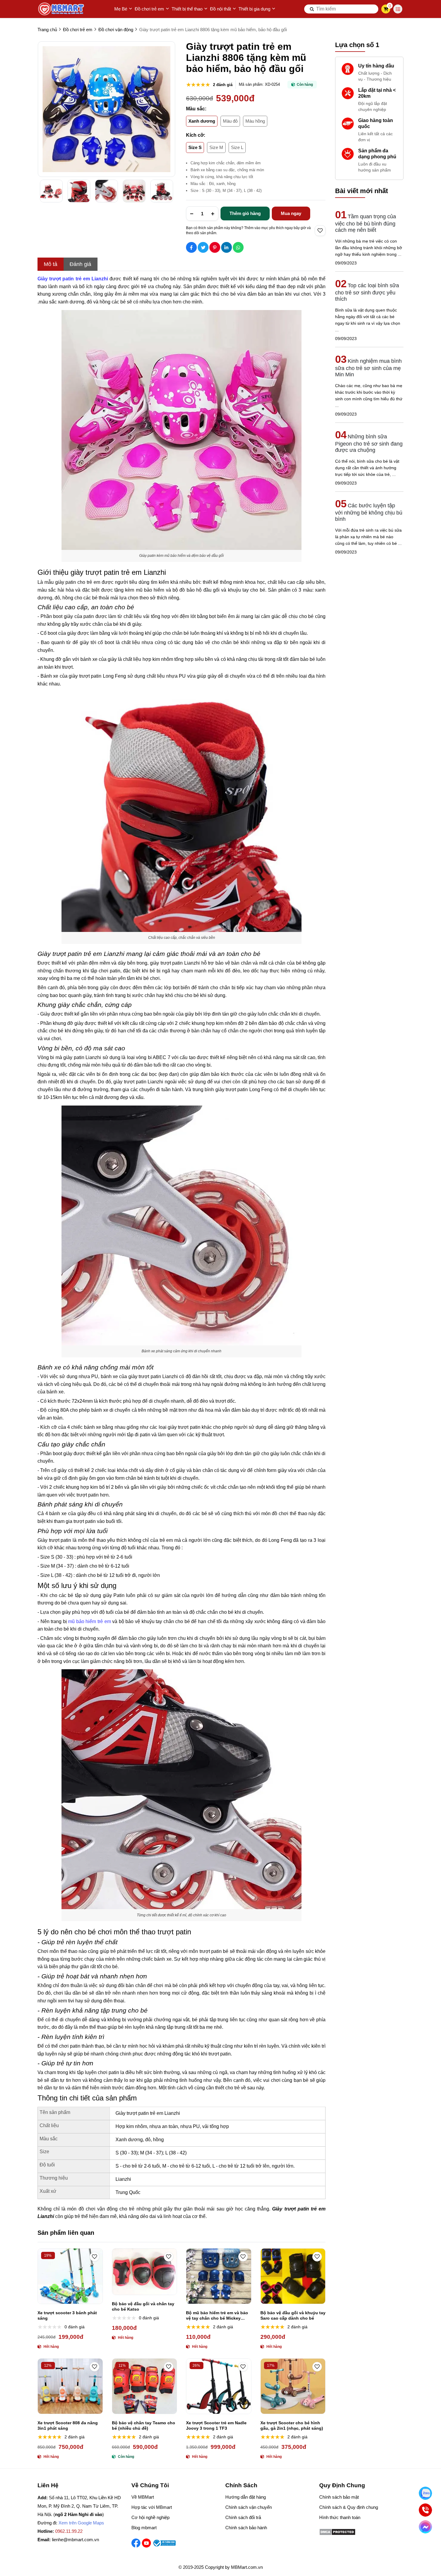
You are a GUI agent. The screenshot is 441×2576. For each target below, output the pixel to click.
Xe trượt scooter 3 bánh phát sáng (67, 2315)
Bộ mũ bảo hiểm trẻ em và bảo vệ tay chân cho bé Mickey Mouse (217, 2316)
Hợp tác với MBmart (152, 2507)
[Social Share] (191, 247)
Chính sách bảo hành (246, 2528)
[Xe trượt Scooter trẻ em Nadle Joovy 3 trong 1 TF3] (219, 2386)
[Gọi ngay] (425, 2510)
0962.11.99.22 (69, 2531)
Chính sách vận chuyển (249, 2507)
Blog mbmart (144, 2528)
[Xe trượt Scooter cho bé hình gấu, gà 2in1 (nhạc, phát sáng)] (293, 2386)
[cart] (386, 9)
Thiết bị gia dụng (254, 9)
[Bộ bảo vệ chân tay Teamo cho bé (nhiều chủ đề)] (145, 2386)
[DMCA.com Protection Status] (337, 2534)
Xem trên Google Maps (81, 2523)
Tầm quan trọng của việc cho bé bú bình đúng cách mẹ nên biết (366, 223)
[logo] (61, 9)
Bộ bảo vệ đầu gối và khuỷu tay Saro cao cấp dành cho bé (293, 2315)
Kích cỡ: (196, 135)
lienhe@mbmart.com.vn (75, 2540)
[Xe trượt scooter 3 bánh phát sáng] (70, 2276)
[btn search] (312, 9)
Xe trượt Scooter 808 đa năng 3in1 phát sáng (68, 2425)
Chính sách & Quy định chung (349, 2507)
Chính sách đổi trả (243, 2517)
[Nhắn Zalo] (425, 2493)
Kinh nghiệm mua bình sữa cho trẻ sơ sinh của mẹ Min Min (368, 368)
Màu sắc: (196, 109)
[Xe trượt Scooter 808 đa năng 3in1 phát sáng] (70, 2386)
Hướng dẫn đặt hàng (246, 2497)
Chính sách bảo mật (339, 2497)
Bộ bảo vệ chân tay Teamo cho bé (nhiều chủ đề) (144, 2425)
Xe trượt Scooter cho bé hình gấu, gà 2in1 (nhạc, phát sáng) (292, 2425)
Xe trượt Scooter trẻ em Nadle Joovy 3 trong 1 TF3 (216, 2425)
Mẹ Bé (121, 9)
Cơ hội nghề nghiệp (150, 2517)
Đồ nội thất (220, 9)
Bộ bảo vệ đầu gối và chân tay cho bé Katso (143, 2306)
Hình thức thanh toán (340, 2517)
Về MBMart (143, 2497)
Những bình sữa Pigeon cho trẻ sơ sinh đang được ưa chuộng (369, 443)
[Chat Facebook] (425, 2527)
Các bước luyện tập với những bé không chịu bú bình (369, 512)
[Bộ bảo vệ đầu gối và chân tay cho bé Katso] (145, 2272)
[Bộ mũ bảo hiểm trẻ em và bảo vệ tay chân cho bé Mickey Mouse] (219, 2276)
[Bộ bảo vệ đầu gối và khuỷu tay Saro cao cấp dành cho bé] (293, 2276)
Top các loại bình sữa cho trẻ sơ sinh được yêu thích (367, 292)
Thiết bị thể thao (187, 9)
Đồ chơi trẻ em (149, 9)
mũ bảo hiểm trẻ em (89, 1621)
